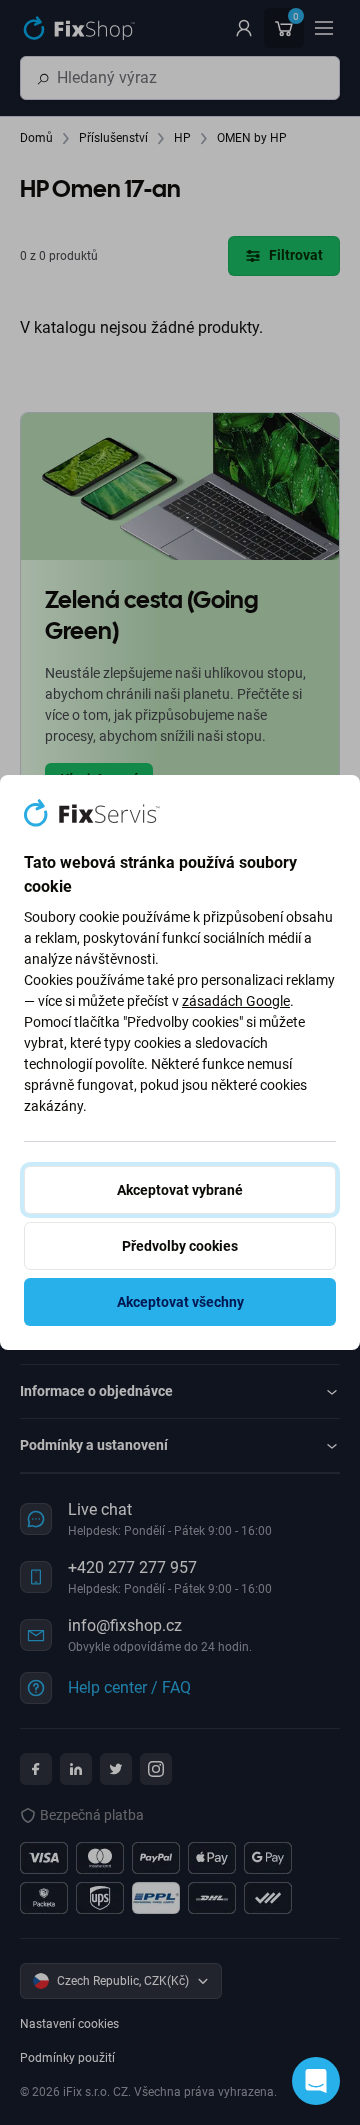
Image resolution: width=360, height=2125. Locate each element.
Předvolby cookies (180, 1246)
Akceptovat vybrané (180, 1190)
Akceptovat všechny (180, 1302)
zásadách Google (236, 1001)
